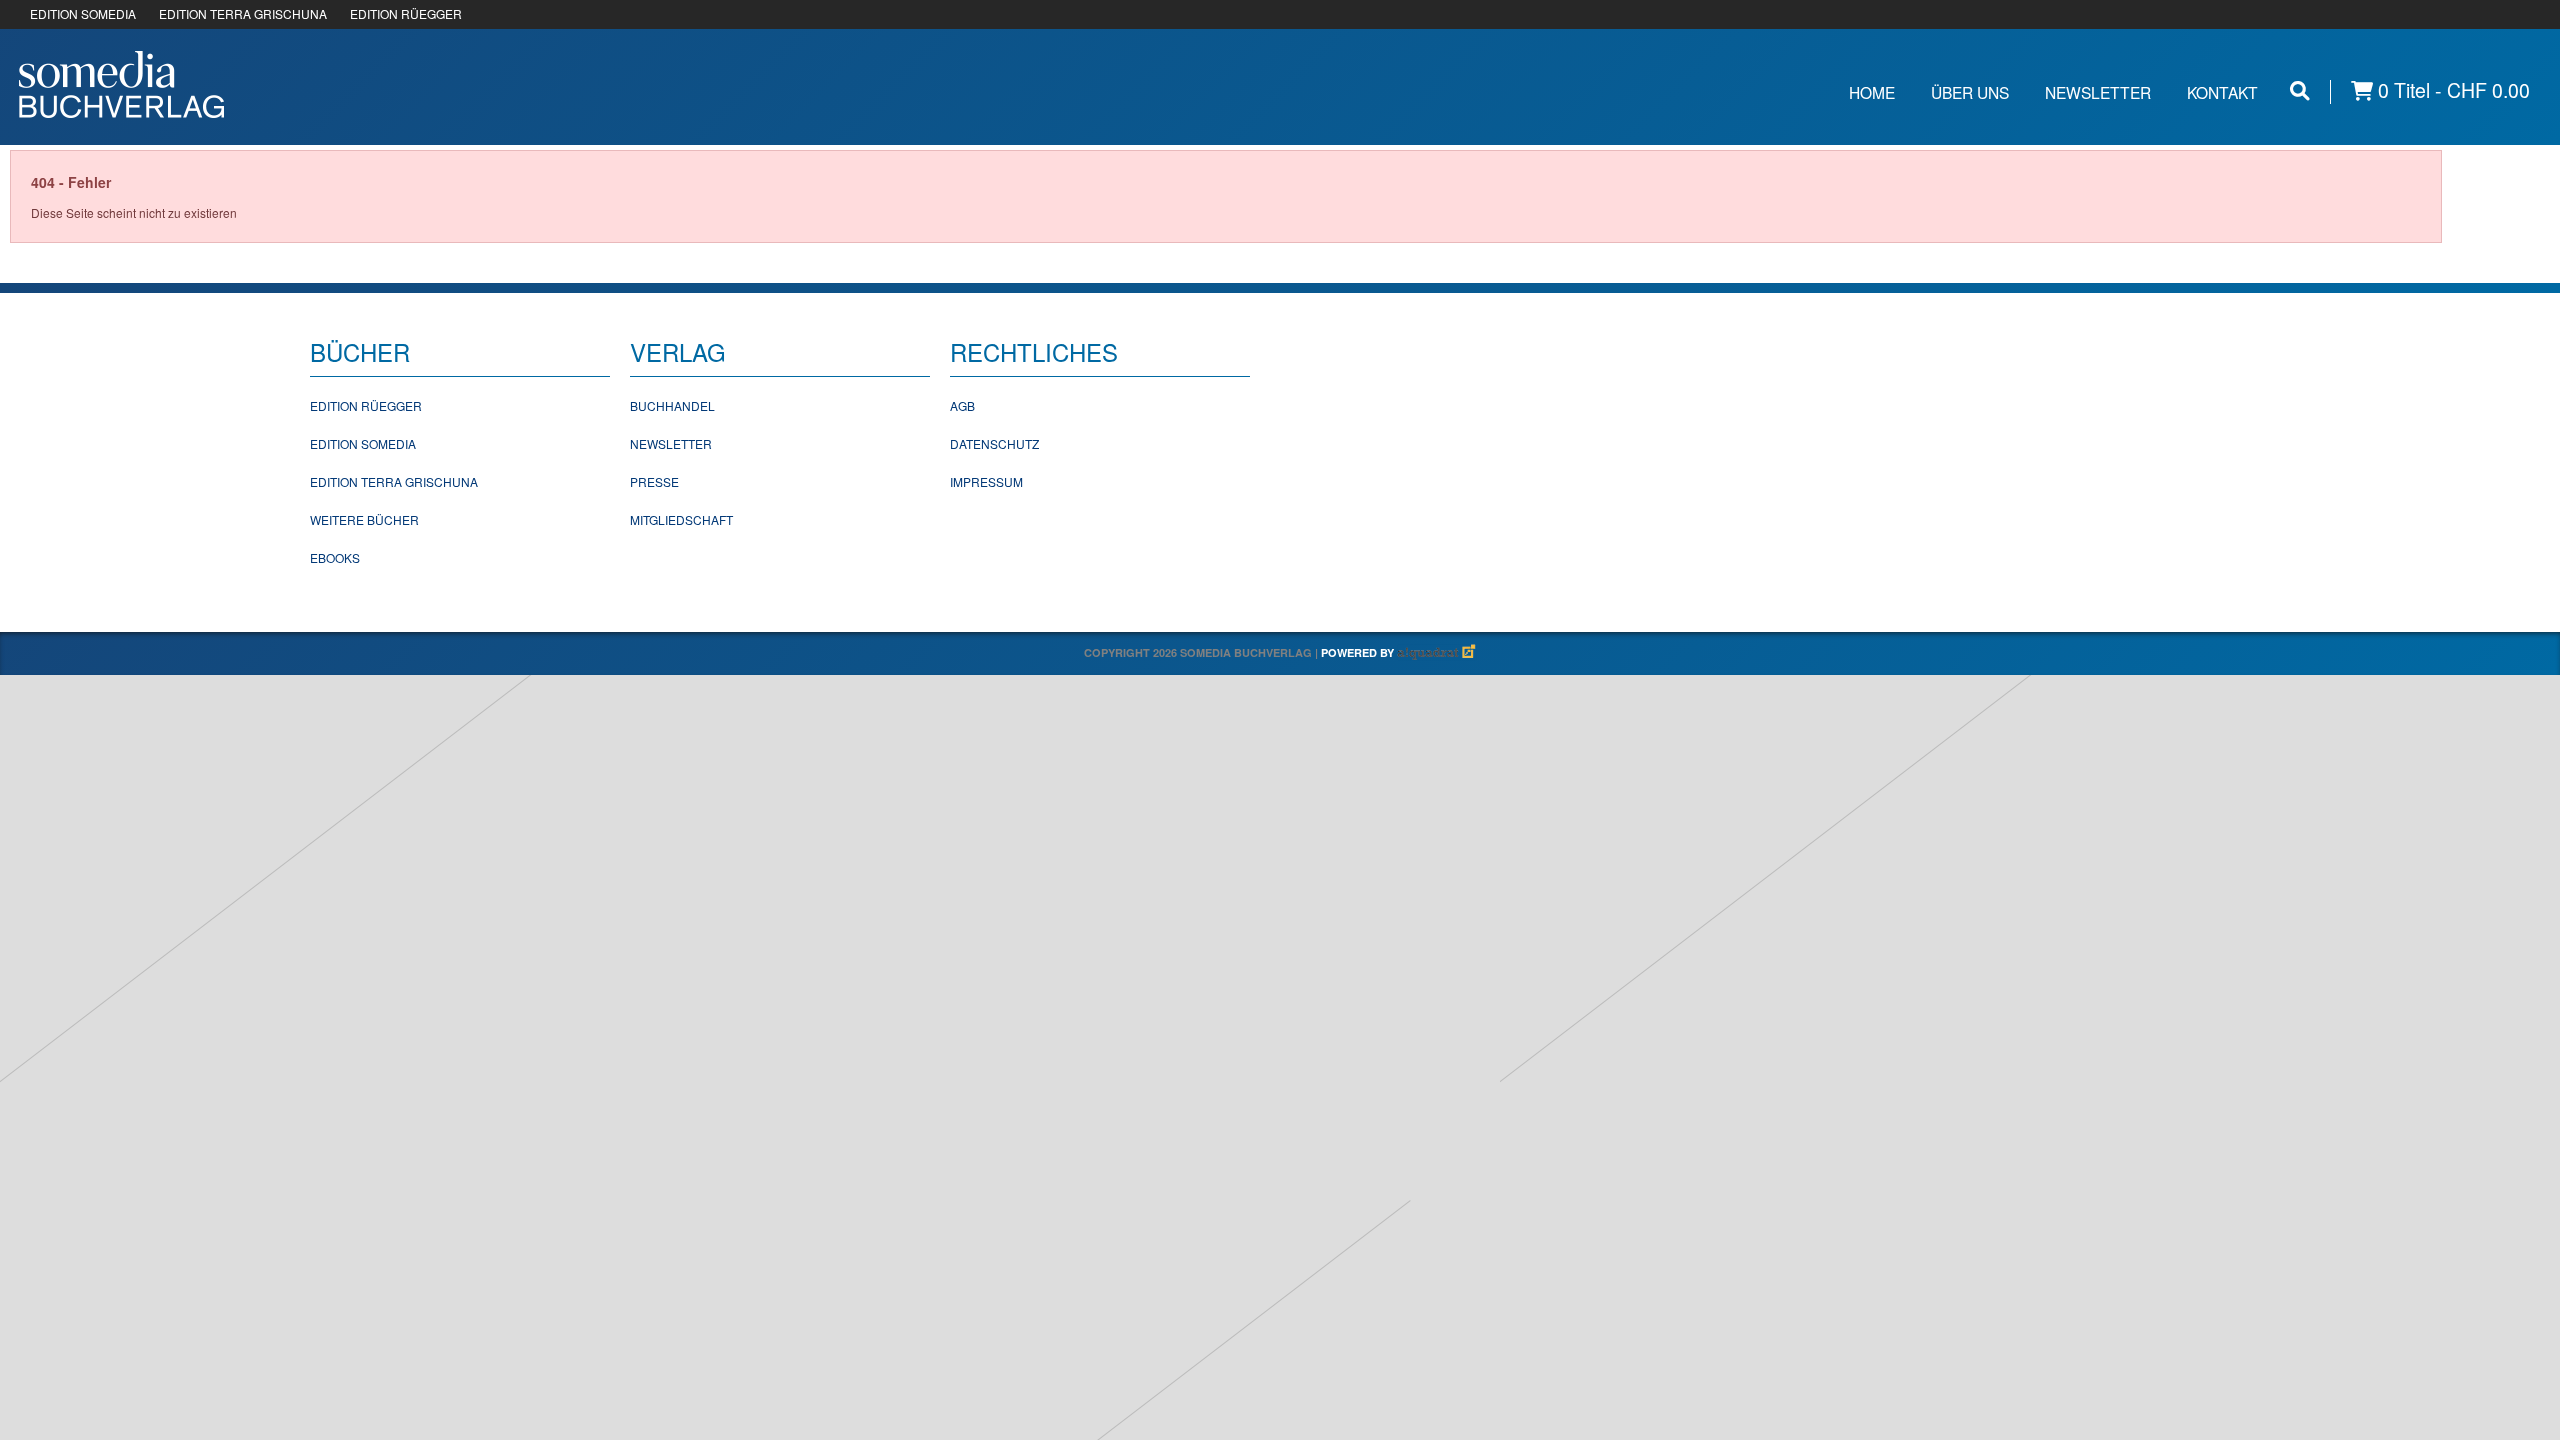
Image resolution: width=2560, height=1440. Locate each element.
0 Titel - (2451, 90)
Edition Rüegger (366, 405)
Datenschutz (994, 443)
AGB (962, 405)
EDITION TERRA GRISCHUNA (243, 13)
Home (1872, 92)
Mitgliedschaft (681, 519)
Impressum (986, 481)
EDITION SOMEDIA (83, 13)
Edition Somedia (363, 443)
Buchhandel (672, 405)
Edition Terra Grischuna (394, 481)
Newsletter (2098, 92)
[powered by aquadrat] (1437, 652)
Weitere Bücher (364, 519)
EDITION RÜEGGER (406, 13)
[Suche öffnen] (2300, 90)
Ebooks (335, 557)
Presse (654, 481)
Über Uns (1970, 92)
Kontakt (2222, 92)
